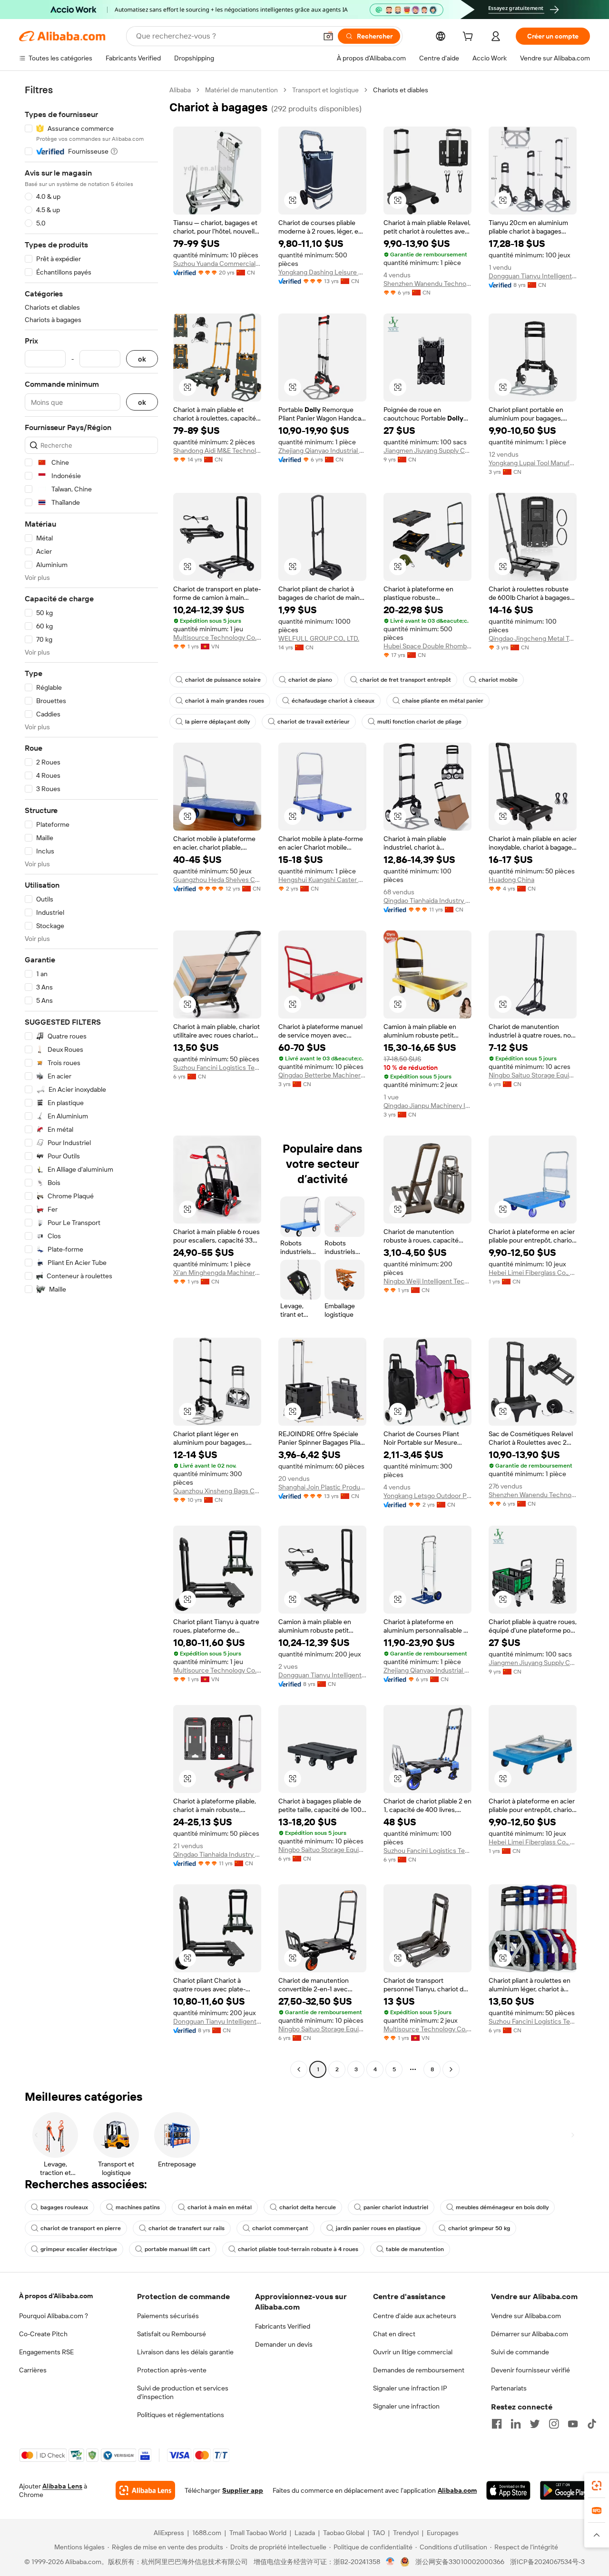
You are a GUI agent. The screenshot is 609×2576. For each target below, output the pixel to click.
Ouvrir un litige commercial (413, 2352)
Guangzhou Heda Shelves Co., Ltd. (217, 880)
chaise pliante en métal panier (443, 701)
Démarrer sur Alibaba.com (530, 2334)
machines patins (138, 2207)
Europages (443, 2533)
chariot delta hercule (308, 2207)
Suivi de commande (520, 2352)
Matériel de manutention (241, 90)
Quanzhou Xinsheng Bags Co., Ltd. (217, 1491)
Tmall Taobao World (258, 2533)
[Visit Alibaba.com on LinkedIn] (516, 2424)
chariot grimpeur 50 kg (479, 2228)
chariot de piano (310, 680)
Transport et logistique (325, 90)
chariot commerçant (280, 2228)
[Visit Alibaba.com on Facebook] (497, 2424)
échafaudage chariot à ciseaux (333, 701)
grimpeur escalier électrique (79, 2249)
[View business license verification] (390, 2562)
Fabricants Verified (283, 2326)
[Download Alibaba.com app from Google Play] (565, 2490)
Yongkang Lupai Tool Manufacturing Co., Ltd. (533, 463)
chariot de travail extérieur (314, 722)
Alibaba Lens (62, 2486)
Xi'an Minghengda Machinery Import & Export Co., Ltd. (217, 1273)
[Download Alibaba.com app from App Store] (508, 2490)
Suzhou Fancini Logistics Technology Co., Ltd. (217, 1068)
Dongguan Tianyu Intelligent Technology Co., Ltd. (533, 276)
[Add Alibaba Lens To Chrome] (145, 2490)
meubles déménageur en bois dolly (502, 2207)
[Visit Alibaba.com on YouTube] (573, 2424)
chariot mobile (498, 680)
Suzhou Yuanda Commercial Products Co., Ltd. (217, 264)
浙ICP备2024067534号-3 (547, 2562)
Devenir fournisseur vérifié (530, 2370)
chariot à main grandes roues (225, 701)
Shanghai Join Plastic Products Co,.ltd (322, 1487)
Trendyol (406, 2533)
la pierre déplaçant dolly (217, 722)
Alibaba (180, 90)
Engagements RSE (46, 2352)
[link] (597, 2486)
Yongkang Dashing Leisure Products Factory (322, 272)
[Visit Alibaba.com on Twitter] (535, 2424)
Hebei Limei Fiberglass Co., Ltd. (533, 1273)
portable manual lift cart (177, 2249)
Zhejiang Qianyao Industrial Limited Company (322, 451)
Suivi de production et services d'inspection (183, 2392)
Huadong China (511, 880)
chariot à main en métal (220, 2207)
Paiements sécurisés (168, 2316)
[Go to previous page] (299, 2069)
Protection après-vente (172, 2370)
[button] (328, 36)
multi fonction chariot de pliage (419, 722)
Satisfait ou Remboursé (172, 2334)
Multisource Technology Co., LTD (217, 637)
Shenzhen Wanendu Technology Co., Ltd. (427, 284)
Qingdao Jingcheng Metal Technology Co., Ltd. (533, 638)
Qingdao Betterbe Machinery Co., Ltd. (322, 1075)
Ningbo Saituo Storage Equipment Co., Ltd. (533, 1075)
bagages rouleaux (64, 2207)
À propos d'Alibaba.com (56, 2296)
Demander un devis (284, 2344)
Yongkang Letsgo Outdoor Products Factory (427, 1496)
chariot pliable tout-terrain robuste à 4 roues (298, 2249)
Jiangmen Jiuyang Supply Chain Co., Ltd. (427, 451)
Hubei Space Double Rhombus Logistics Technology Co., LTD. (427, 646)
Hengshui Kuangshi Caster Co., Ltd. (322, 880)
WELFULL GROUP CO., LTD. (319, 638)
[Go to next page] (451, 2069)
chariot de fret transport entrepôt (405, 680)
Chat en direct (394, 2334)
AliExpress (169, 2533)
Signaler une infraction (406, 2406)
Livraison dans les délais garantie (185, 2352)
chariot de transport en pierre (81, 2228)
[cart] (470, 38)
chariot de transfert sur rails (187, 2228)
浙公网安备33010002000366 (460, 2562)
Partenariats (509, 2388)
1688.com (207, 2533)
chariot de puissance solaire (223, 680)
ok (142, 359)
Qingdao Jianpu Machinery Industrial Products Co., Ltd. (427, 1106)
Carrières (33, 2370)
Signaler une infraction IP (410, 2388)
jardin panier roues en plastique (378, 2228)
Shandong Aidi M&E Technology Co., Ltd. (217, 451)
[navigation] (91, 1081)
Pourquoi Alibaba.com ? (54, 2316)
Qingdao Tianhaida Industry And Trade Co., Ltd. (427, 901)
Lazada (305, 2533)
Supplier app (243, 2490)
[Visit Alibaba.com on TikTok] (592, 2424)
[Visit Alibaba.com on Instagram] (554, 2424)
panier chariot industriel (396, 2207)
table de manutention (415, 2249)
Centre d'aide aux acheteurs (415, 2316)
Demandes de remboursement (419, 2370)
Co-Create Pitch (43, 2334)
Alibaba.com (457, 2490)
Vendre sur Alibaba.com (526, 2316)
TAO (379, 2533)
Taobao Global (344, 2533)
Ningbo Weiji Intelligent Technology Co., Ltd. (427, 1281)
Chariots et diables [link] (401, 90)
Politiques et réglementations (181, 2415)
